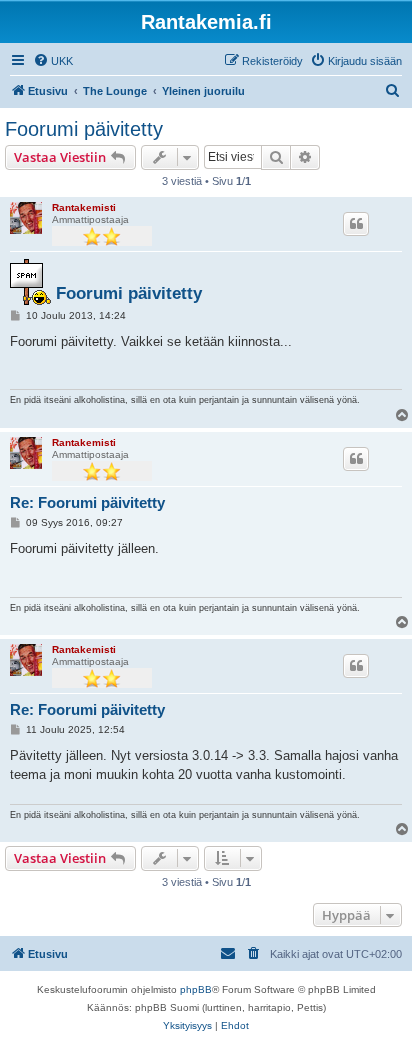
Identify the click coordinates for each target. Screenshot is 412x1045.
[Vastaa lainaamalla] (356, 224)
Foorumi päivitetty (84, 129)
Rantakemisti (84, 207)
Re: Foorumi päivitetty (87, 502)
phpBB (196, 989)
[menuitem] (53, 61)
